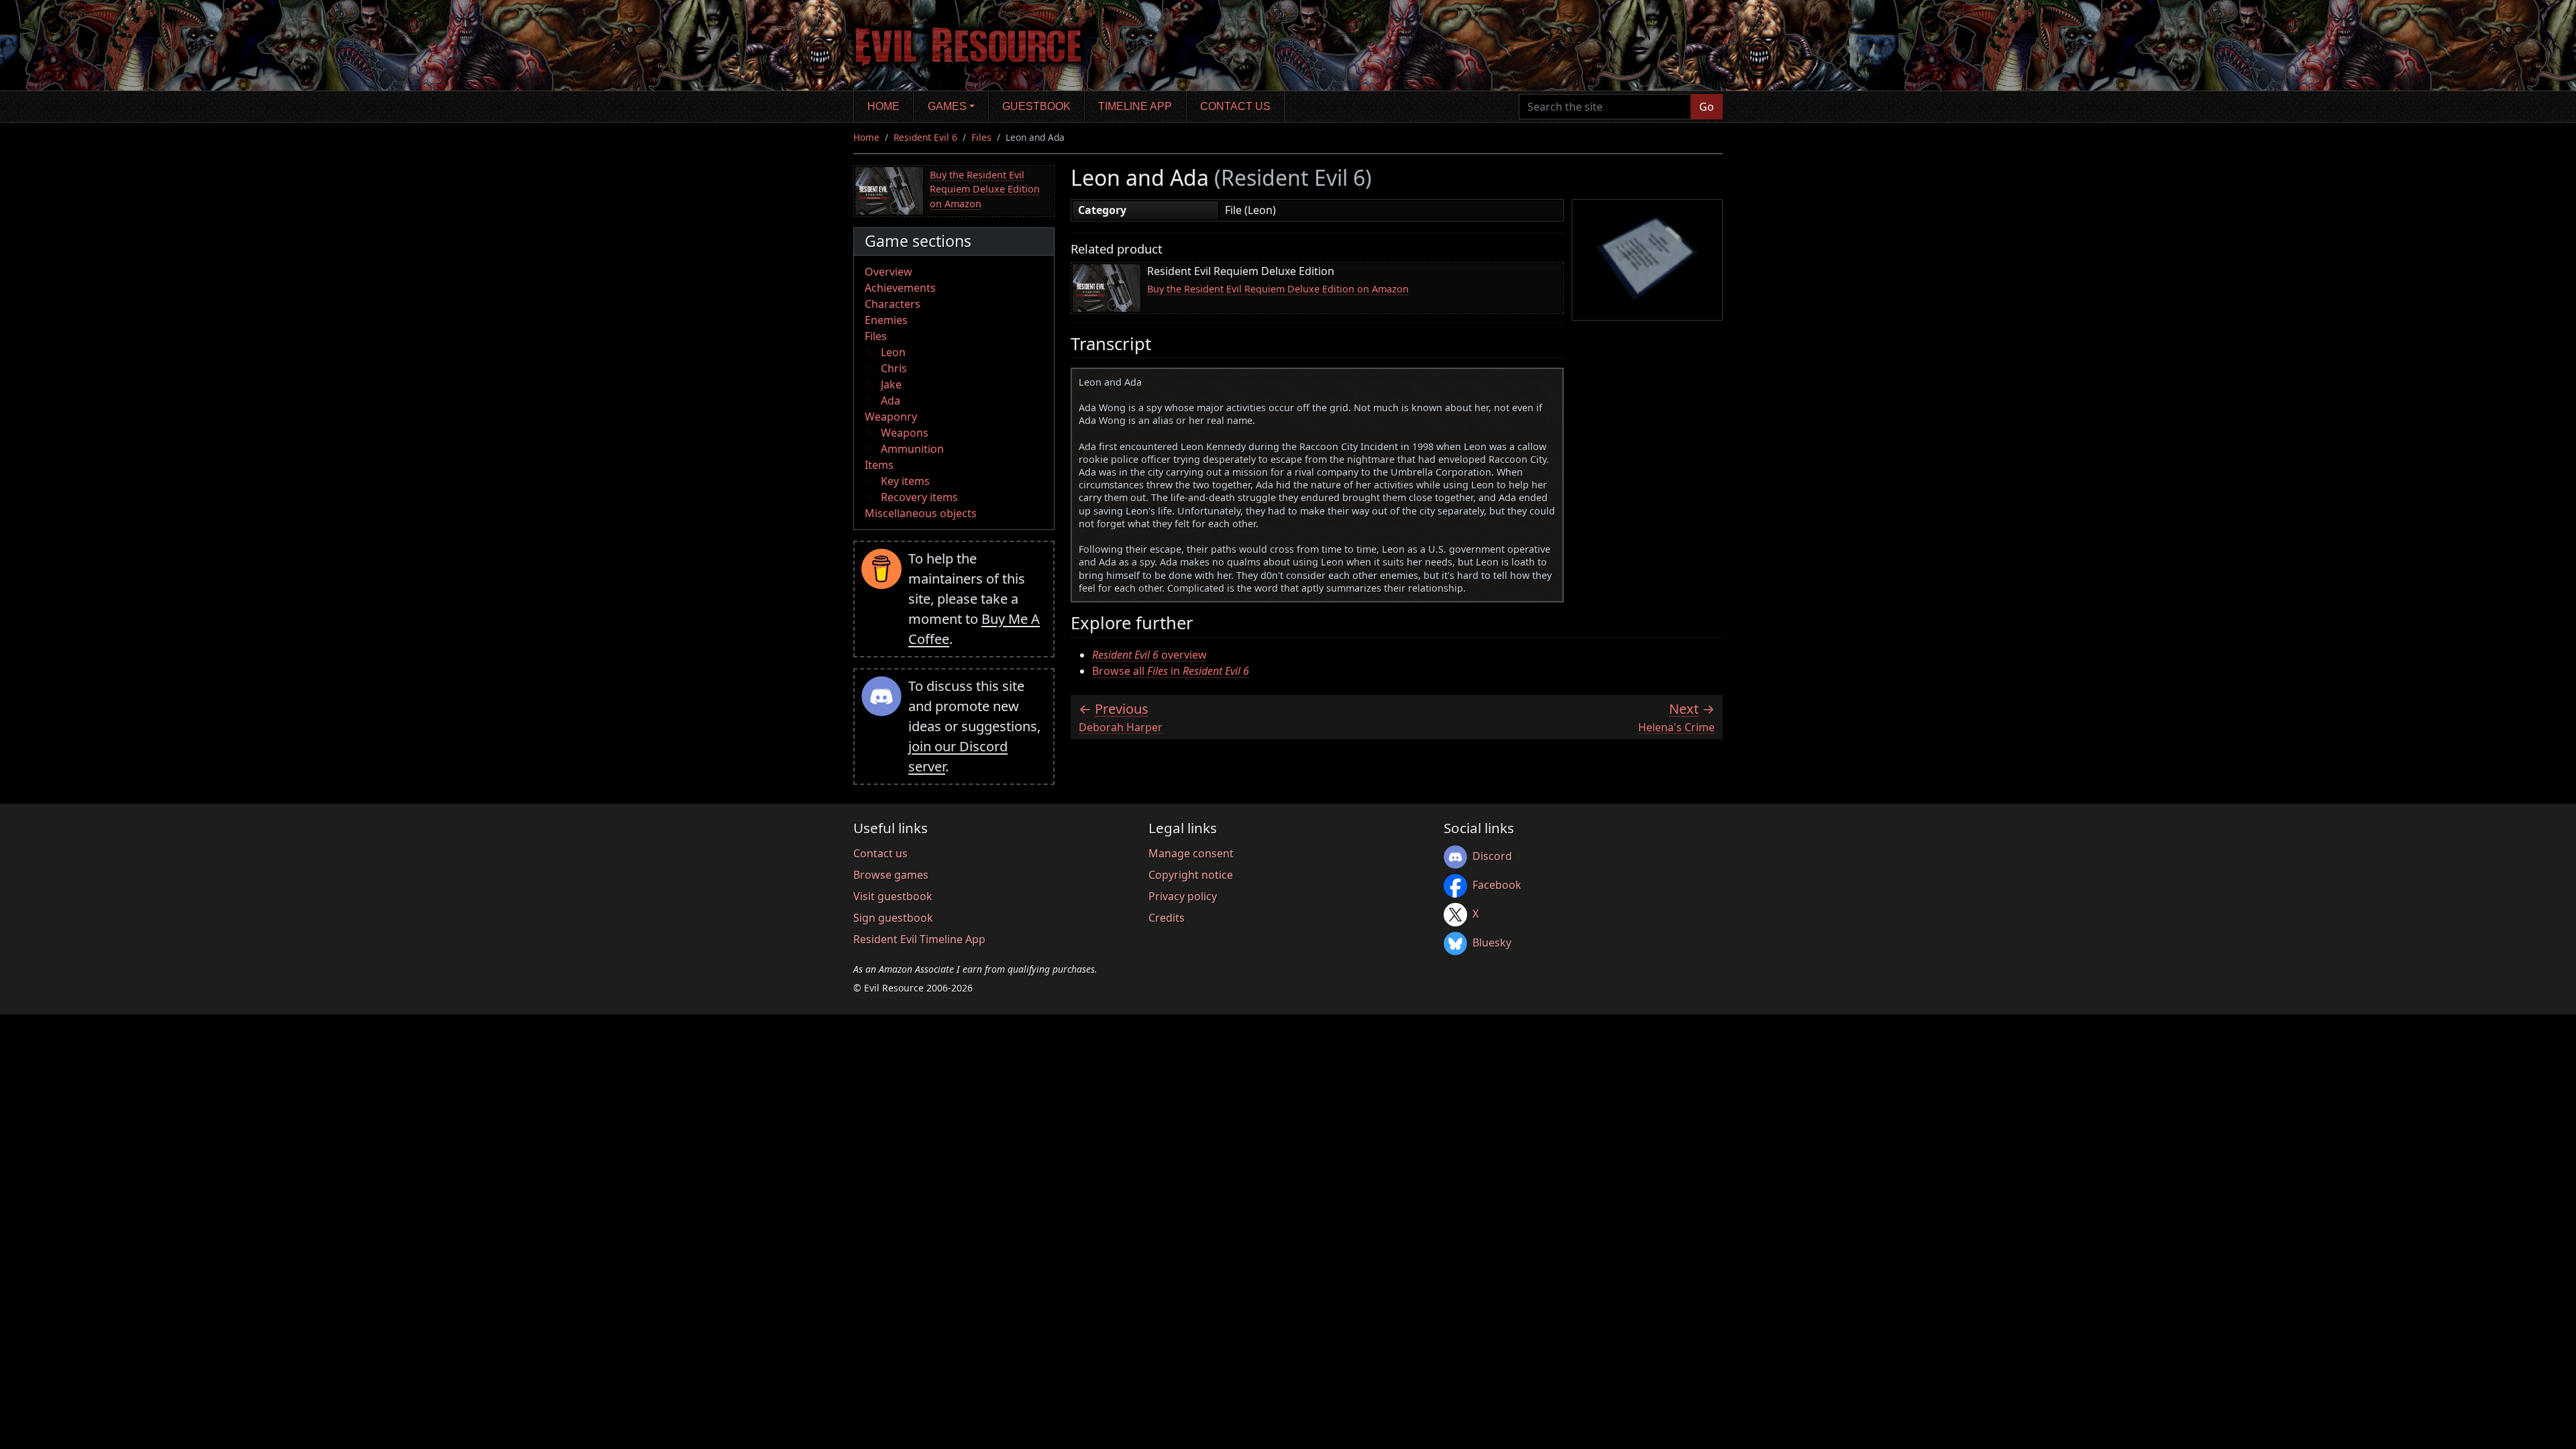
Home (883, 106)
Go (1707, 107)
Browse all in (1171, 671)
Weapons (905, 433)
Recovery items (919, 497)
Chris (894, 368)
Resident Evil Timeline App (919, 939)
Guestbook (1036, 106)
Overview (889, 272)
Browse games (891, 875)
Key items (905, 481)
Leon (893, 352)
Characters (893, 304)
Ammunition (912, 449)
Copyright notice (1191, 875)
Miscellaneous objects (921, 513)
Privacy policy (1183, 896)
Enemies (886, 320)
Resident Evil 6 (925, 137)
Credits (1167, 918)
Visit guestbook (893, 896)
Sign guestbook (893, 918)
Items (879, 465)
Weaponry (891, 417)
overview (1149, 655)
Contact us (1235, 106)
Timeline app (1135, 106)
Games (947, 106)
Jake (891, 384)
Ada (891, 400)
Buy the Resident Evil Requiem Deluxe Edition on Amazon (985, 189)
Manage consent (1191, 853)
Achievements (900, 288)
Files (981, 137)
